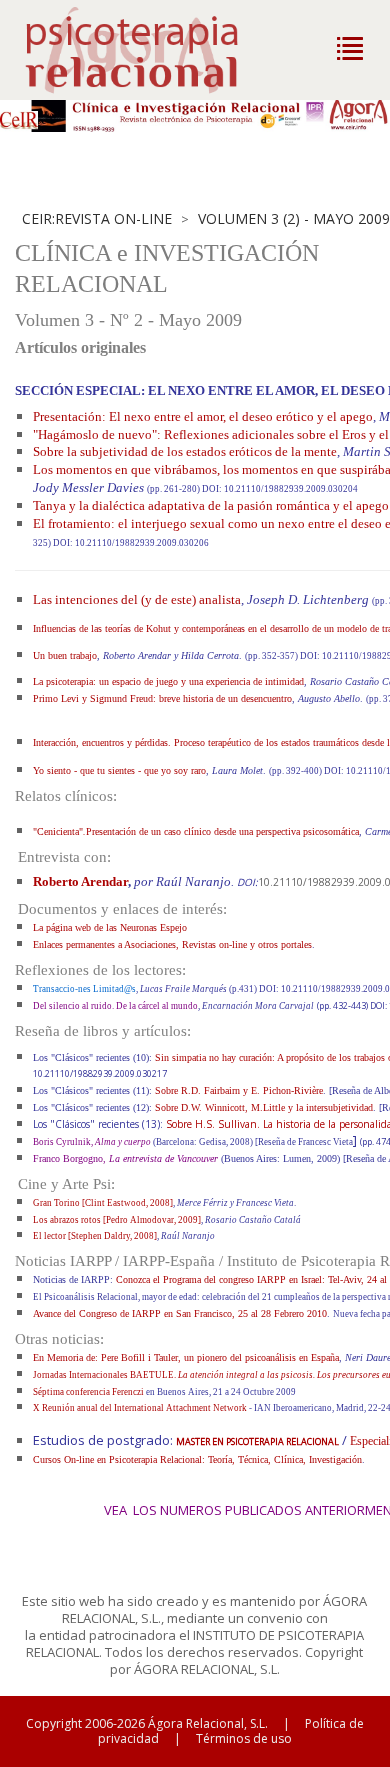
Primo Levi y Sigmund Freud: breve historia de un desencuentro (162, 698)
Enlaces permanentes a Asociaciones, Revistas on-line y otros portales (172, 944)
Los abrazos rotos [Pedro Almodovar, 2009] (117, 1220)
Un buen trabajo (65, 655)
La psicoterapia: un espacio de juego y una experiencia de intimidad (168, 681)
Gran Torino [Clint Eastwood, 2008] (103, 1203)
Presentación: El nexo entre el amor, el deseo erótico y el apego (203, 416)
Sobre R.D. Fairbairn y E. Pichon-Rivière (239, 1090)
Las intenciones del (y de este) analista (137, 599)
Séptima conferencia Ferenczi (89, 1392)
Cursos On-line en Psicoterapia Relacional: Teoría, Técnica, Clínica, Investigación (197, 1459)
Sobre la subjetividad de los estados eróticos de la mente (185, 451)
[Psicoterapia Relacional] (152, 50)
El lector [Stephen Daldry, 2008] (95, 1236)
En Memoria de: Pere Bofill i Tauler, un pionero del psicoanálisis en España (186, 1357)
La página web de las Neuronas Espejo (110, 927)
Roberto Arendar (80, 881)
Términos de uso (244, 1738)
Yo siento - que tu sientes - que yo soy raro (119, 770)
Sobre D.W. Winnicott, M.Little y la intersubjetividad (264, 1107)
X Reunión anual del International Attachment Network (141, 1408)
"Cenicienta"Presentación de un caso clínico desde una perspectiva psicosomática (196, 831)
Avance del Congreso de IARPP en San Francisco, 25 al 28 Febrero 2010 (180, 1313)
